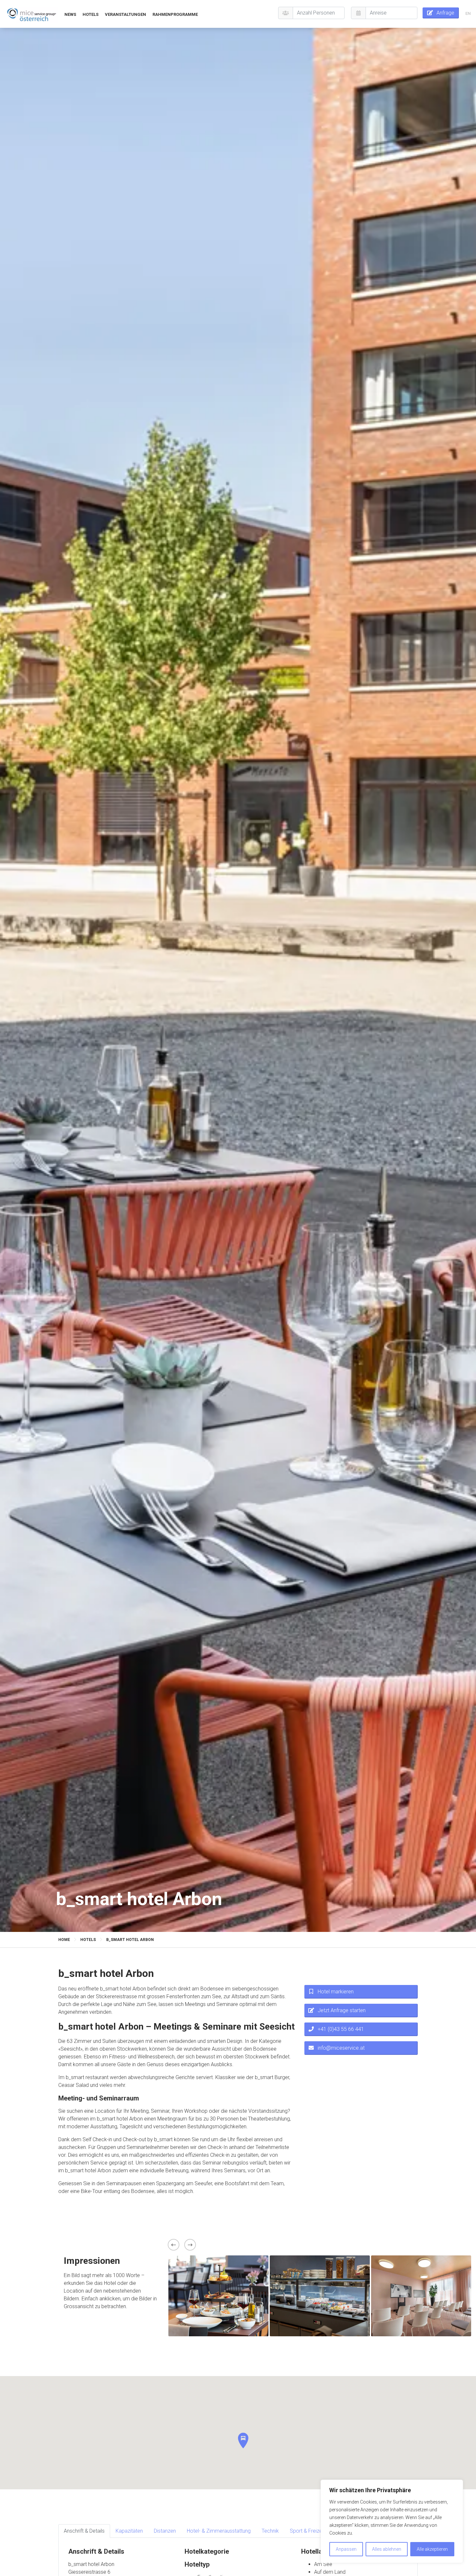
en (468, 13)
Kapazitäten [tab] (129, 2531)
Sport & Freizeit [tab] (307, 2531)
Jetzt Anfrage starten (342, 2010)
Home (64, 1940)
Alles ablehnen (387, 2549)
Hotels (91, 14)
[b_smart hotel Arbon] (32, 14)
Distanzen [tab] (165, 2531)
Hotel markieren (336, 1992)
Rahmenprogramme (175, 14)
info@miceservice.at (341, 2048)
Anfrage (445, 13)
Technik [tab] (270, 2531)
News (70, 14)
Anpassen (346, 2549)
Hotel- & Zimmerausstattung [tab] (219, 2531)
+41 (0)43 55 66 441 (341, 2029)
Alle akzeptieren (432, 2549)
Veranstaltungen (125, 14)
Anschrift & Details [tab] (84, 2531)
